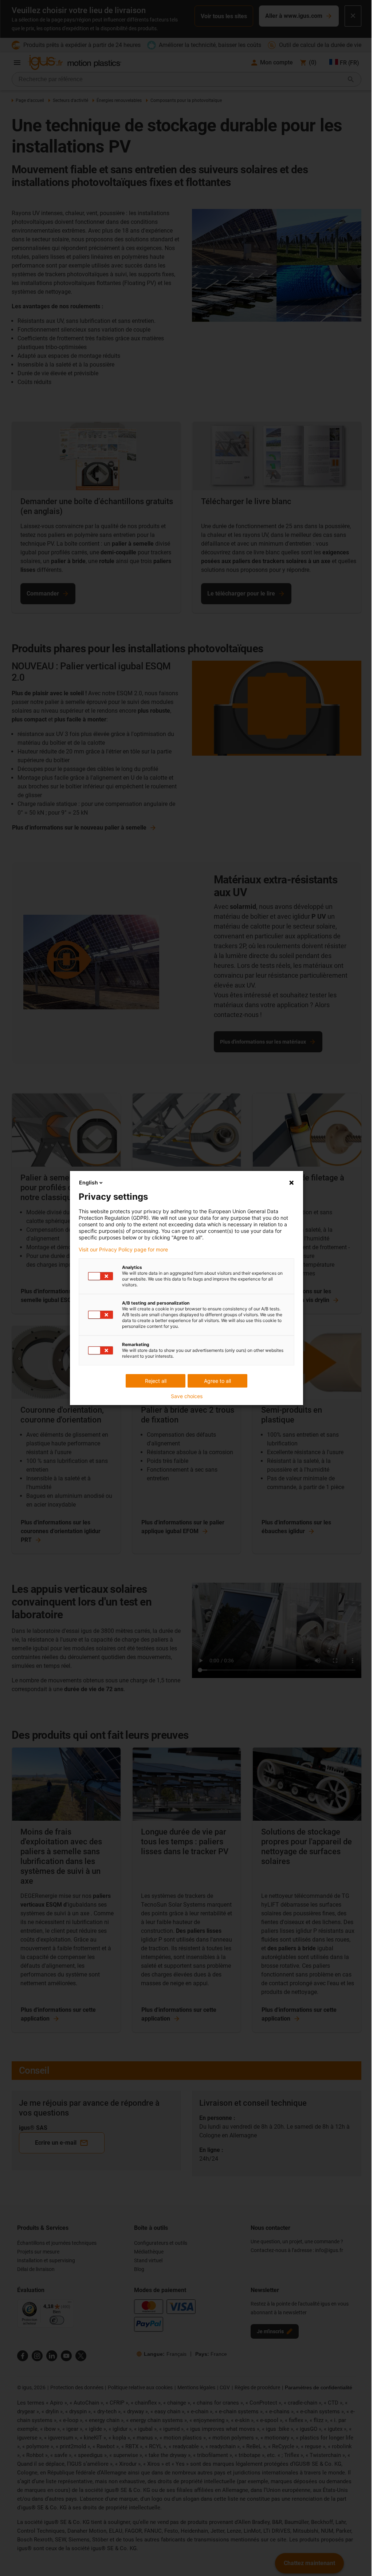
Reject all (156, 1381)
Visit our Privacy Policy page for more (123, 1250)
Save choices (187, 1396)
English (89, 1182)
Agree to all (217, 1381)
